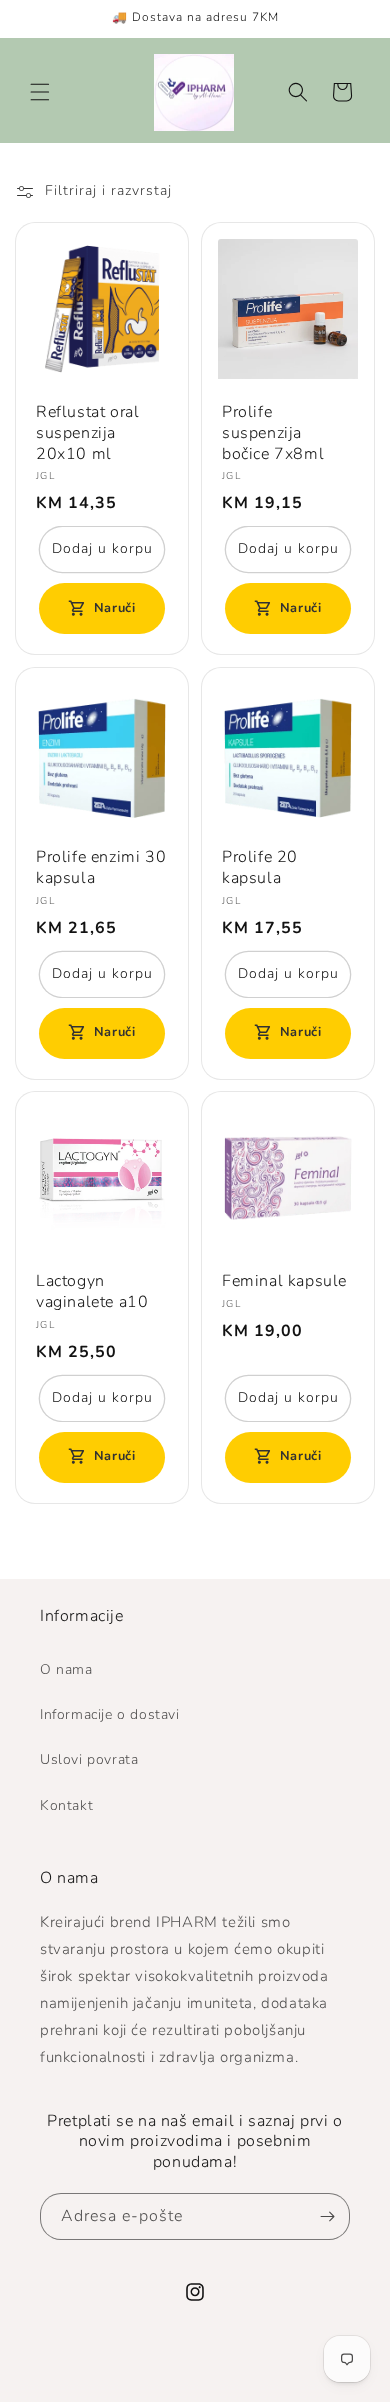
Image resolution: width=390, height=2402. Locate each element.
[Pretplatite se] (327, 2216)
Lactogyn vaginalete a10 (92, 1292)
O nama (66, 1669)
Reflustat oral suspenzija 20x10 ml (87, 433)
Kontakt (66, 1805)
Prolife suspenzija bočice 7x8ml (273, 433)
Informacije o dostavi (110, 1714)
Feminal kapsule (284, 1281)
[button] (40, 92)
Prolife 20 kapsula (260, 868)
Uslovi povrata (89, 1759)
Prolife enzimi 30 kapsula (101, 868)
